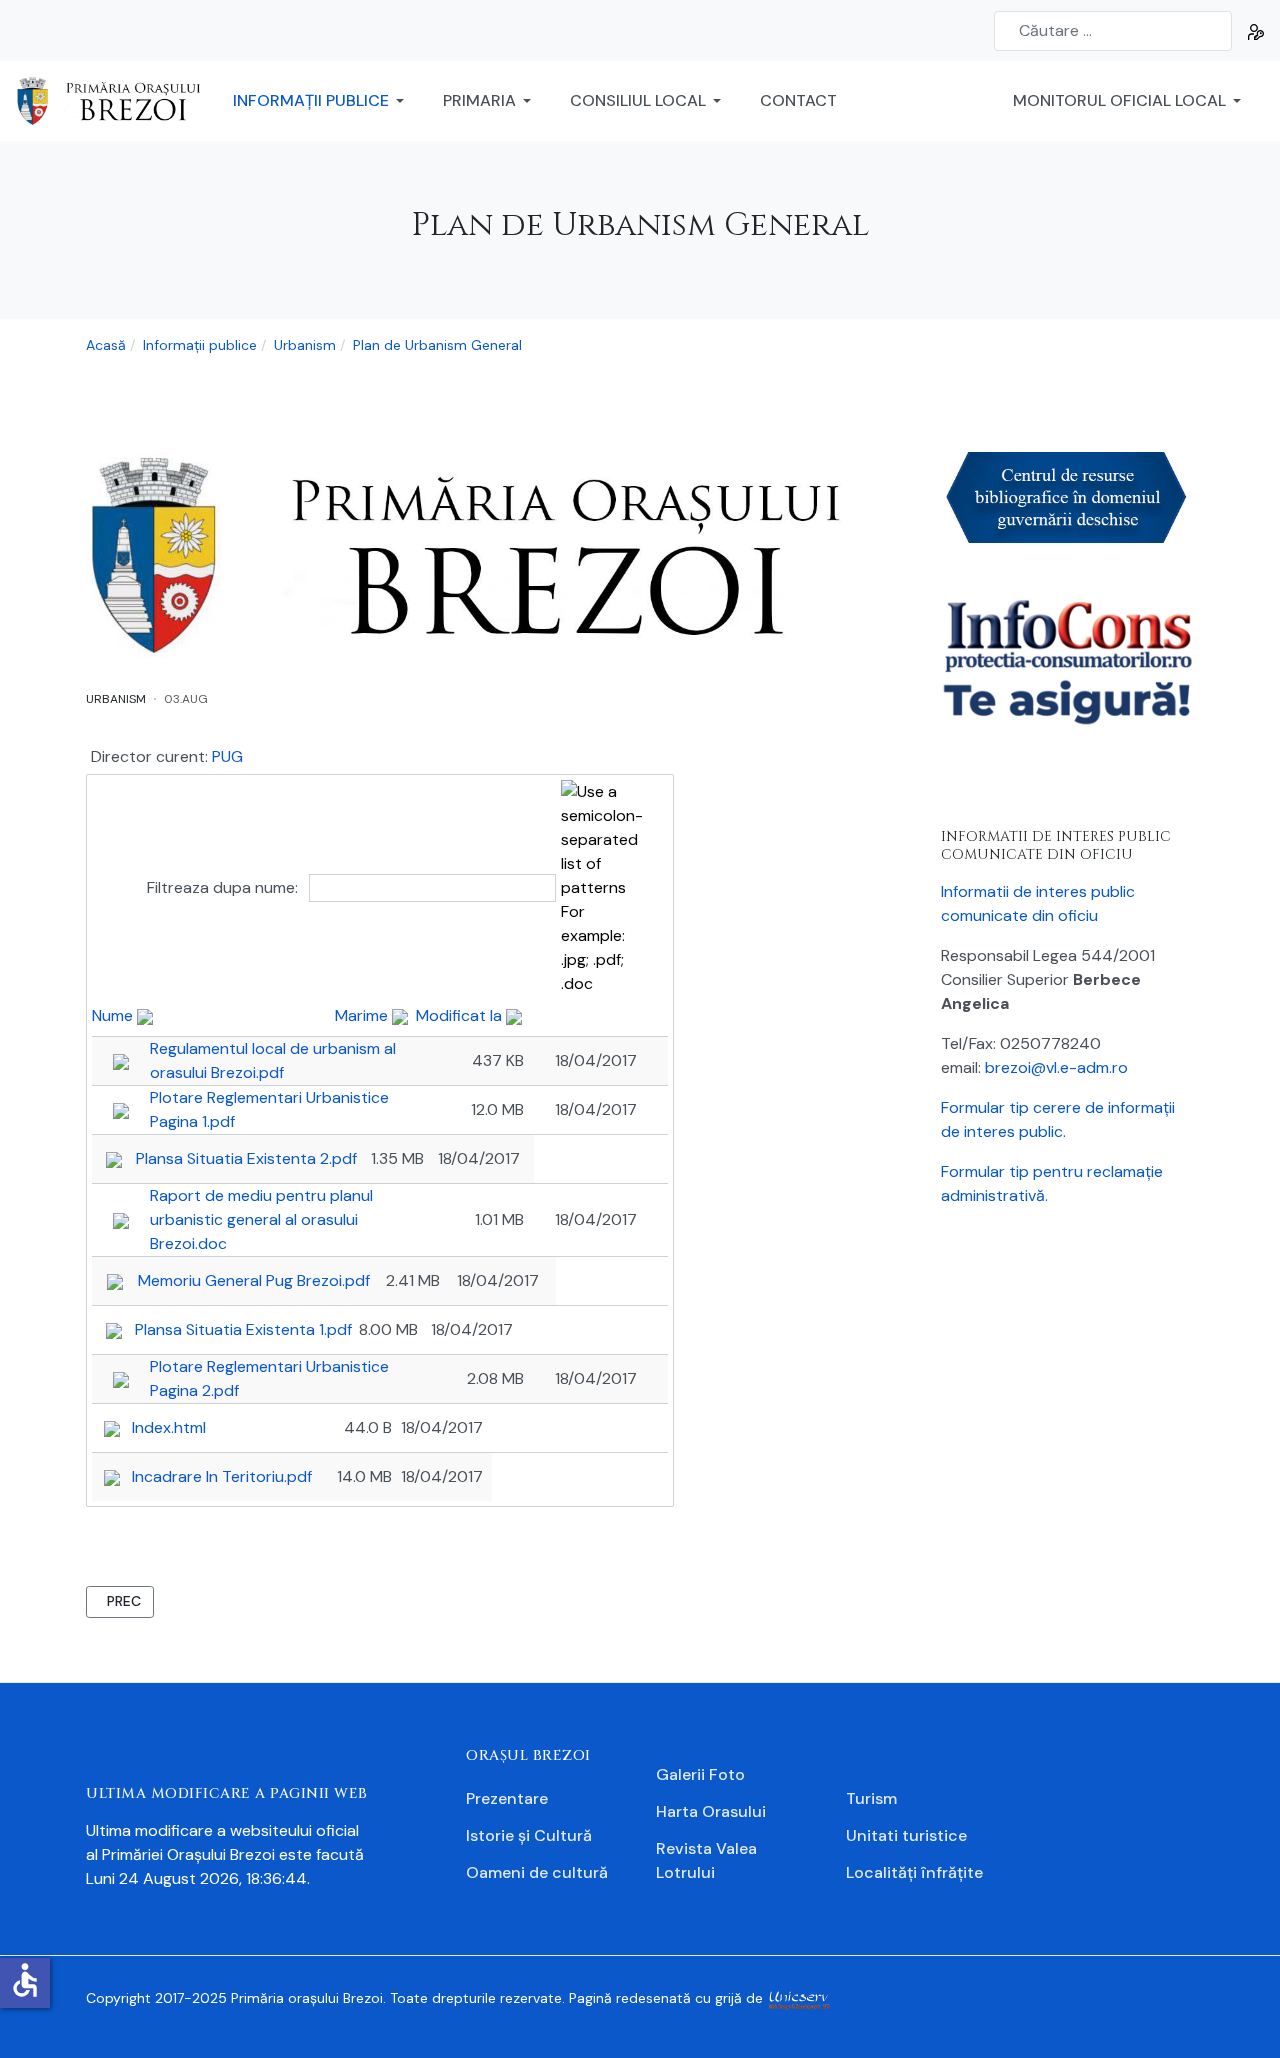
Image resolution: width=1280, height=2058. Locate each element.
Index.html (169, 1427)
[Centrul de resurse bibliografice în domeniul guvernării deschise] (1067, 495)
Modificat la (461, 1015)
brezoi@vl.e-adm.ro (1056, 1067)
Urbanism (116, 699)
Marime (363, 1015)
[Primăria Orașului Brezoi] (116, 99)
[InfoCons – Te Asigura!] (1067, 668)
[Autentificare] (1256, 31)
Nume (114, 1015)
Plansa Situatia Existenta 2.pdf (246, 1158)
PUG (227, 756)
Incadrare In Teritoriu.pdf (222, 1476)
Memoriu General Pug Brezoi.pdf (254, 1280)
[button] (322, 101)
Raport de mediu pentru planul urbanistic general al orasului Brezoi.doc (261, 1219)
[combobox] (1113, 31)
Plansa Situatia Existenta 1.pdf (243, 1329)
